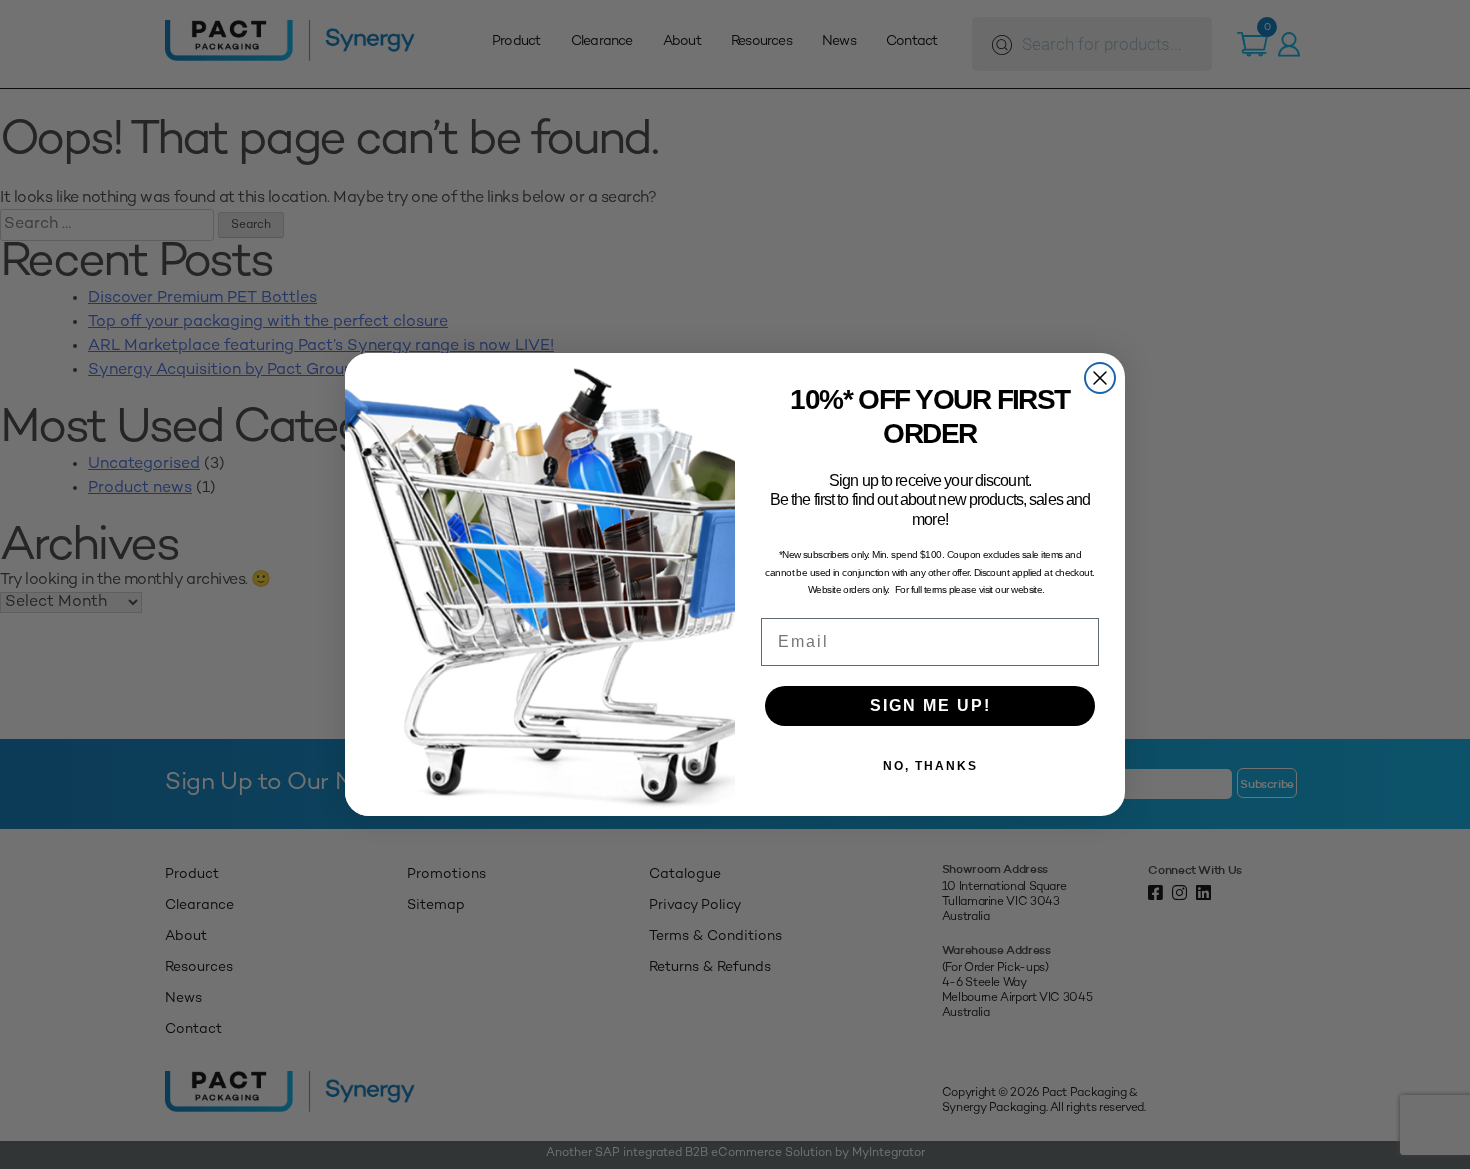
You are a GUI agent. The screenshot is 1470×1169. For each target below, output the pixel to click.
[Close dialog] (1100, 378)
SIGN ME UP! (930, 705)
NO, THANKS (930, 766)
